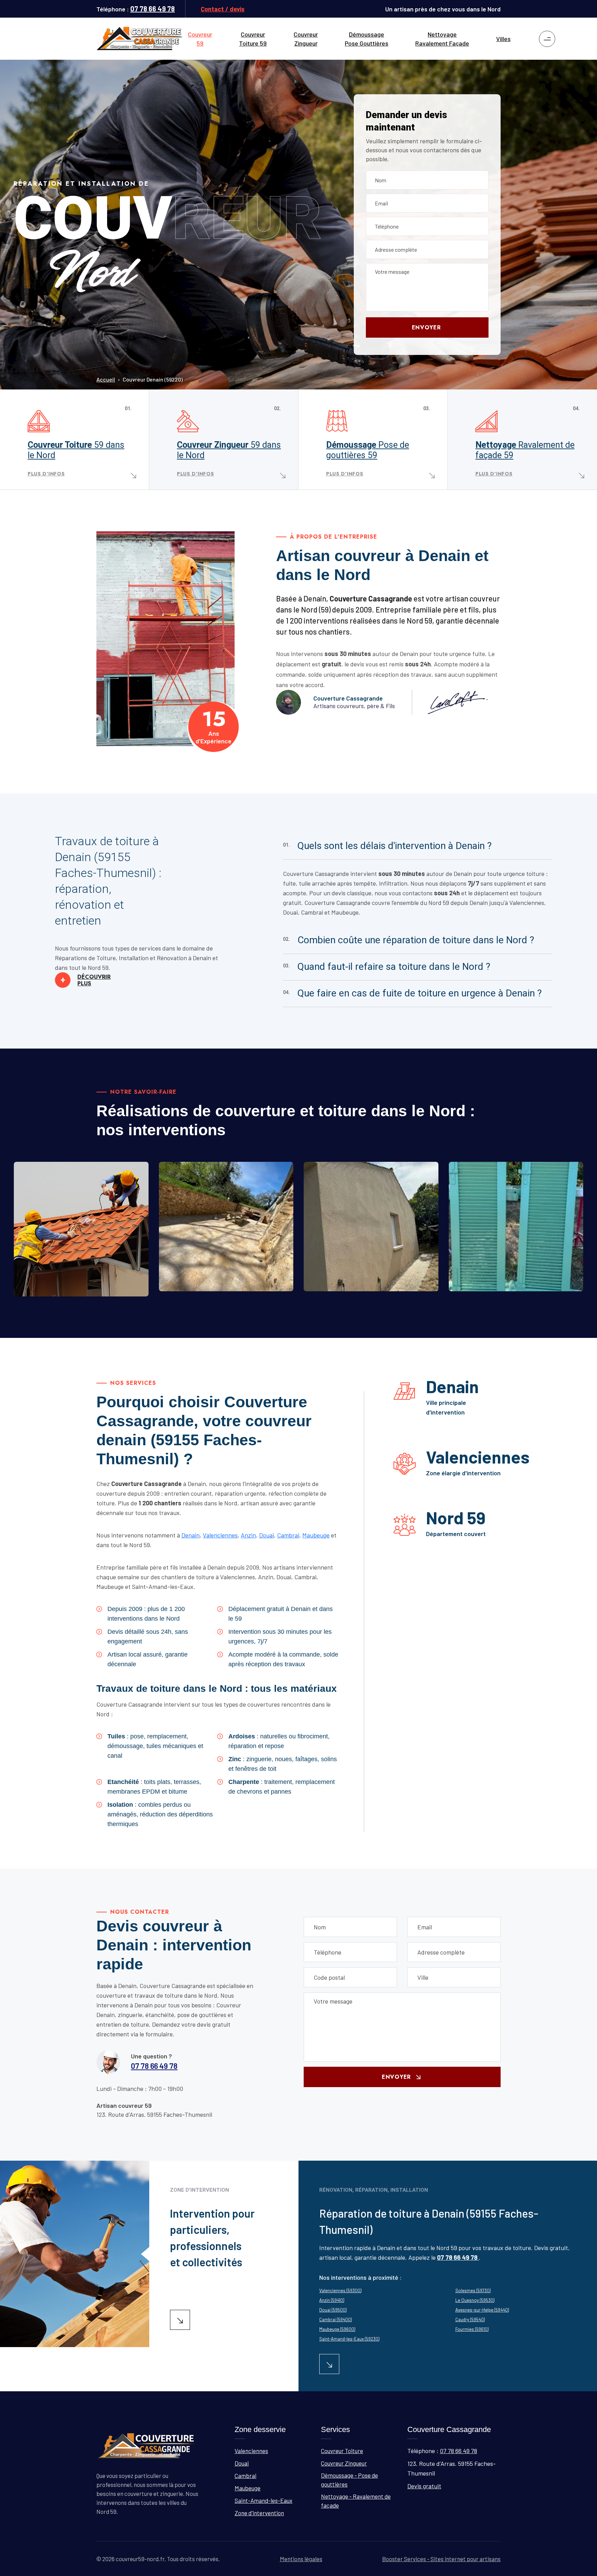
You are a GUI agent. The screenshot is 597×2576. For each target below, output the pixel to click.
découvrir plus (86, 980)
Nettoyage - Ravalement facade (521, 1287)
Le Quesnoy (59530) (475, 2300)
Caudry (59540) (470, 2319)
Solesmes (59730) (473, 2290)
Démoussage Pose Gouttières (367, 39)
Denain (191, 1535)
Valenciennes (220, 1535)
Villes (503, 39)
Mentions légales (301, 2559)
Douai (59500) (333, 2310)
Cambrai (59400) (335, 2319)
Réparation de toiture (68, 1292)
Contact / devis (223, 9)
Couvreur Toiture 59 (253, 39)
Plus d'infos (46, 474)
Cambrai (288, 1535)
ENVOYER (426, 327)
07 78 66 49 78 (153, 9)
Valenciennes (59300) (340, 2290)
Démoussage (368, 450)
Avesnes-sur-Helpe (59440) (482, 2310)
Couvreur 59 (200, 39)
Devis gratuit (424, 2486)
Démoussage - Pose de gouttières (349, 2480)
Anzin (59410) (332, 2300)
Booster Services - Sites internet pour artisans (441, 2559)
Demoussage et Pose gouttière (374, 1287)
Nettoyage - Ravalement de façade (356, 2501)
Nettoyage (525, 450)
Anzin (248, 1535)
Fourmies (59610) (472, 2329)
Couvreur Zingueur (306, 39)
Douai (267, 1535)
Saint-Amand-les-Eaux (263, 2500)
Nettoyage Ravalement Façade (442, 39)
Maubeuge (316, 1535)
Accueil (106, 379)
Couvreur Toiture (76, 450)
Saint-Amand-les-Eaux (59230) (349, 2339)
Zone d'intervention (259, 2513)
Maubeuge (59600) (337, 2329)
